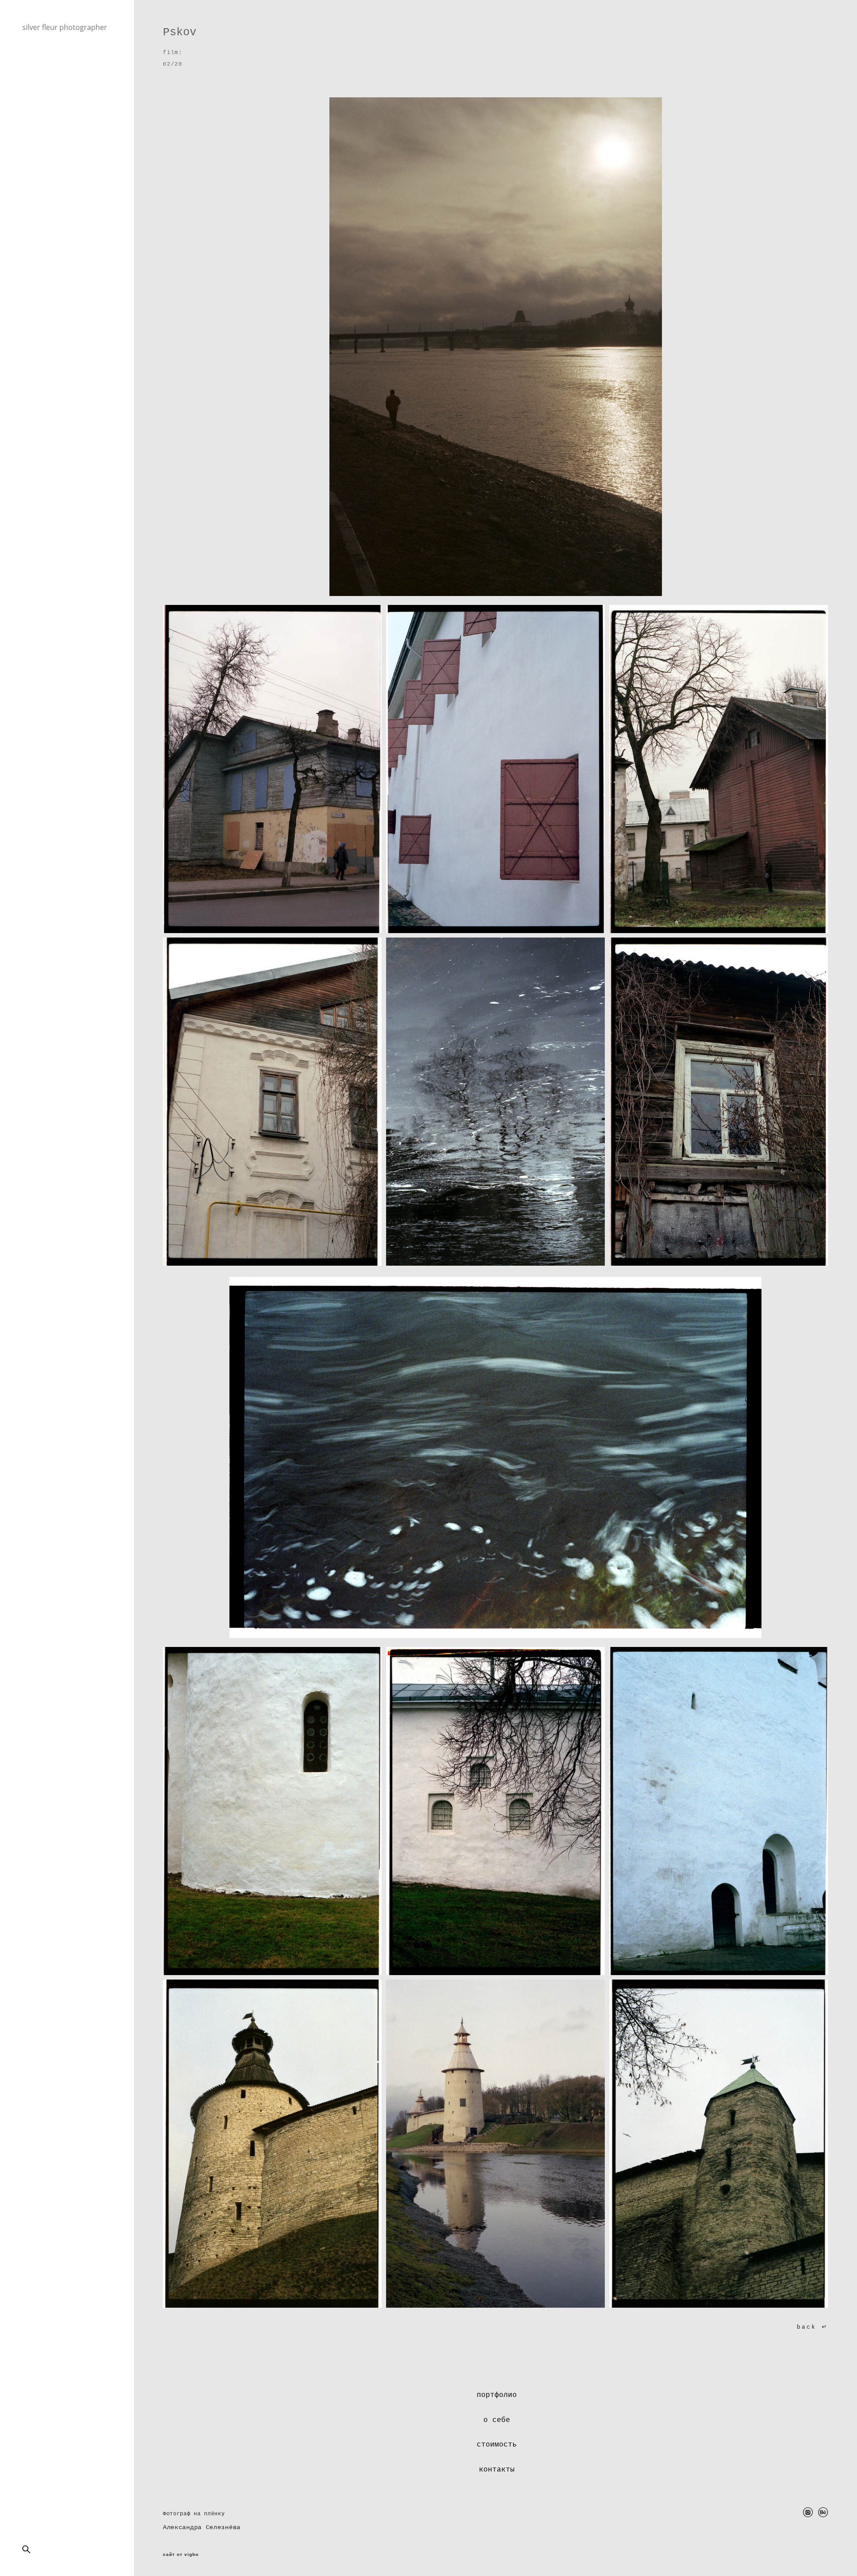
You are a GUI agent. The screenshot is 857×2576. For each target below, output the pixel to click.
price (31, 101)
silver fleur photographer (65, 27)
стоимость (497, 2445)
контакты (497, 2470)
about (32, 92)
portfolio (37, 82)
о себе (497, 2420)
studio (33, 121)
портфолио (497, 2395)
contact (35, 111)
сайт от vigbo (181, 2555)
